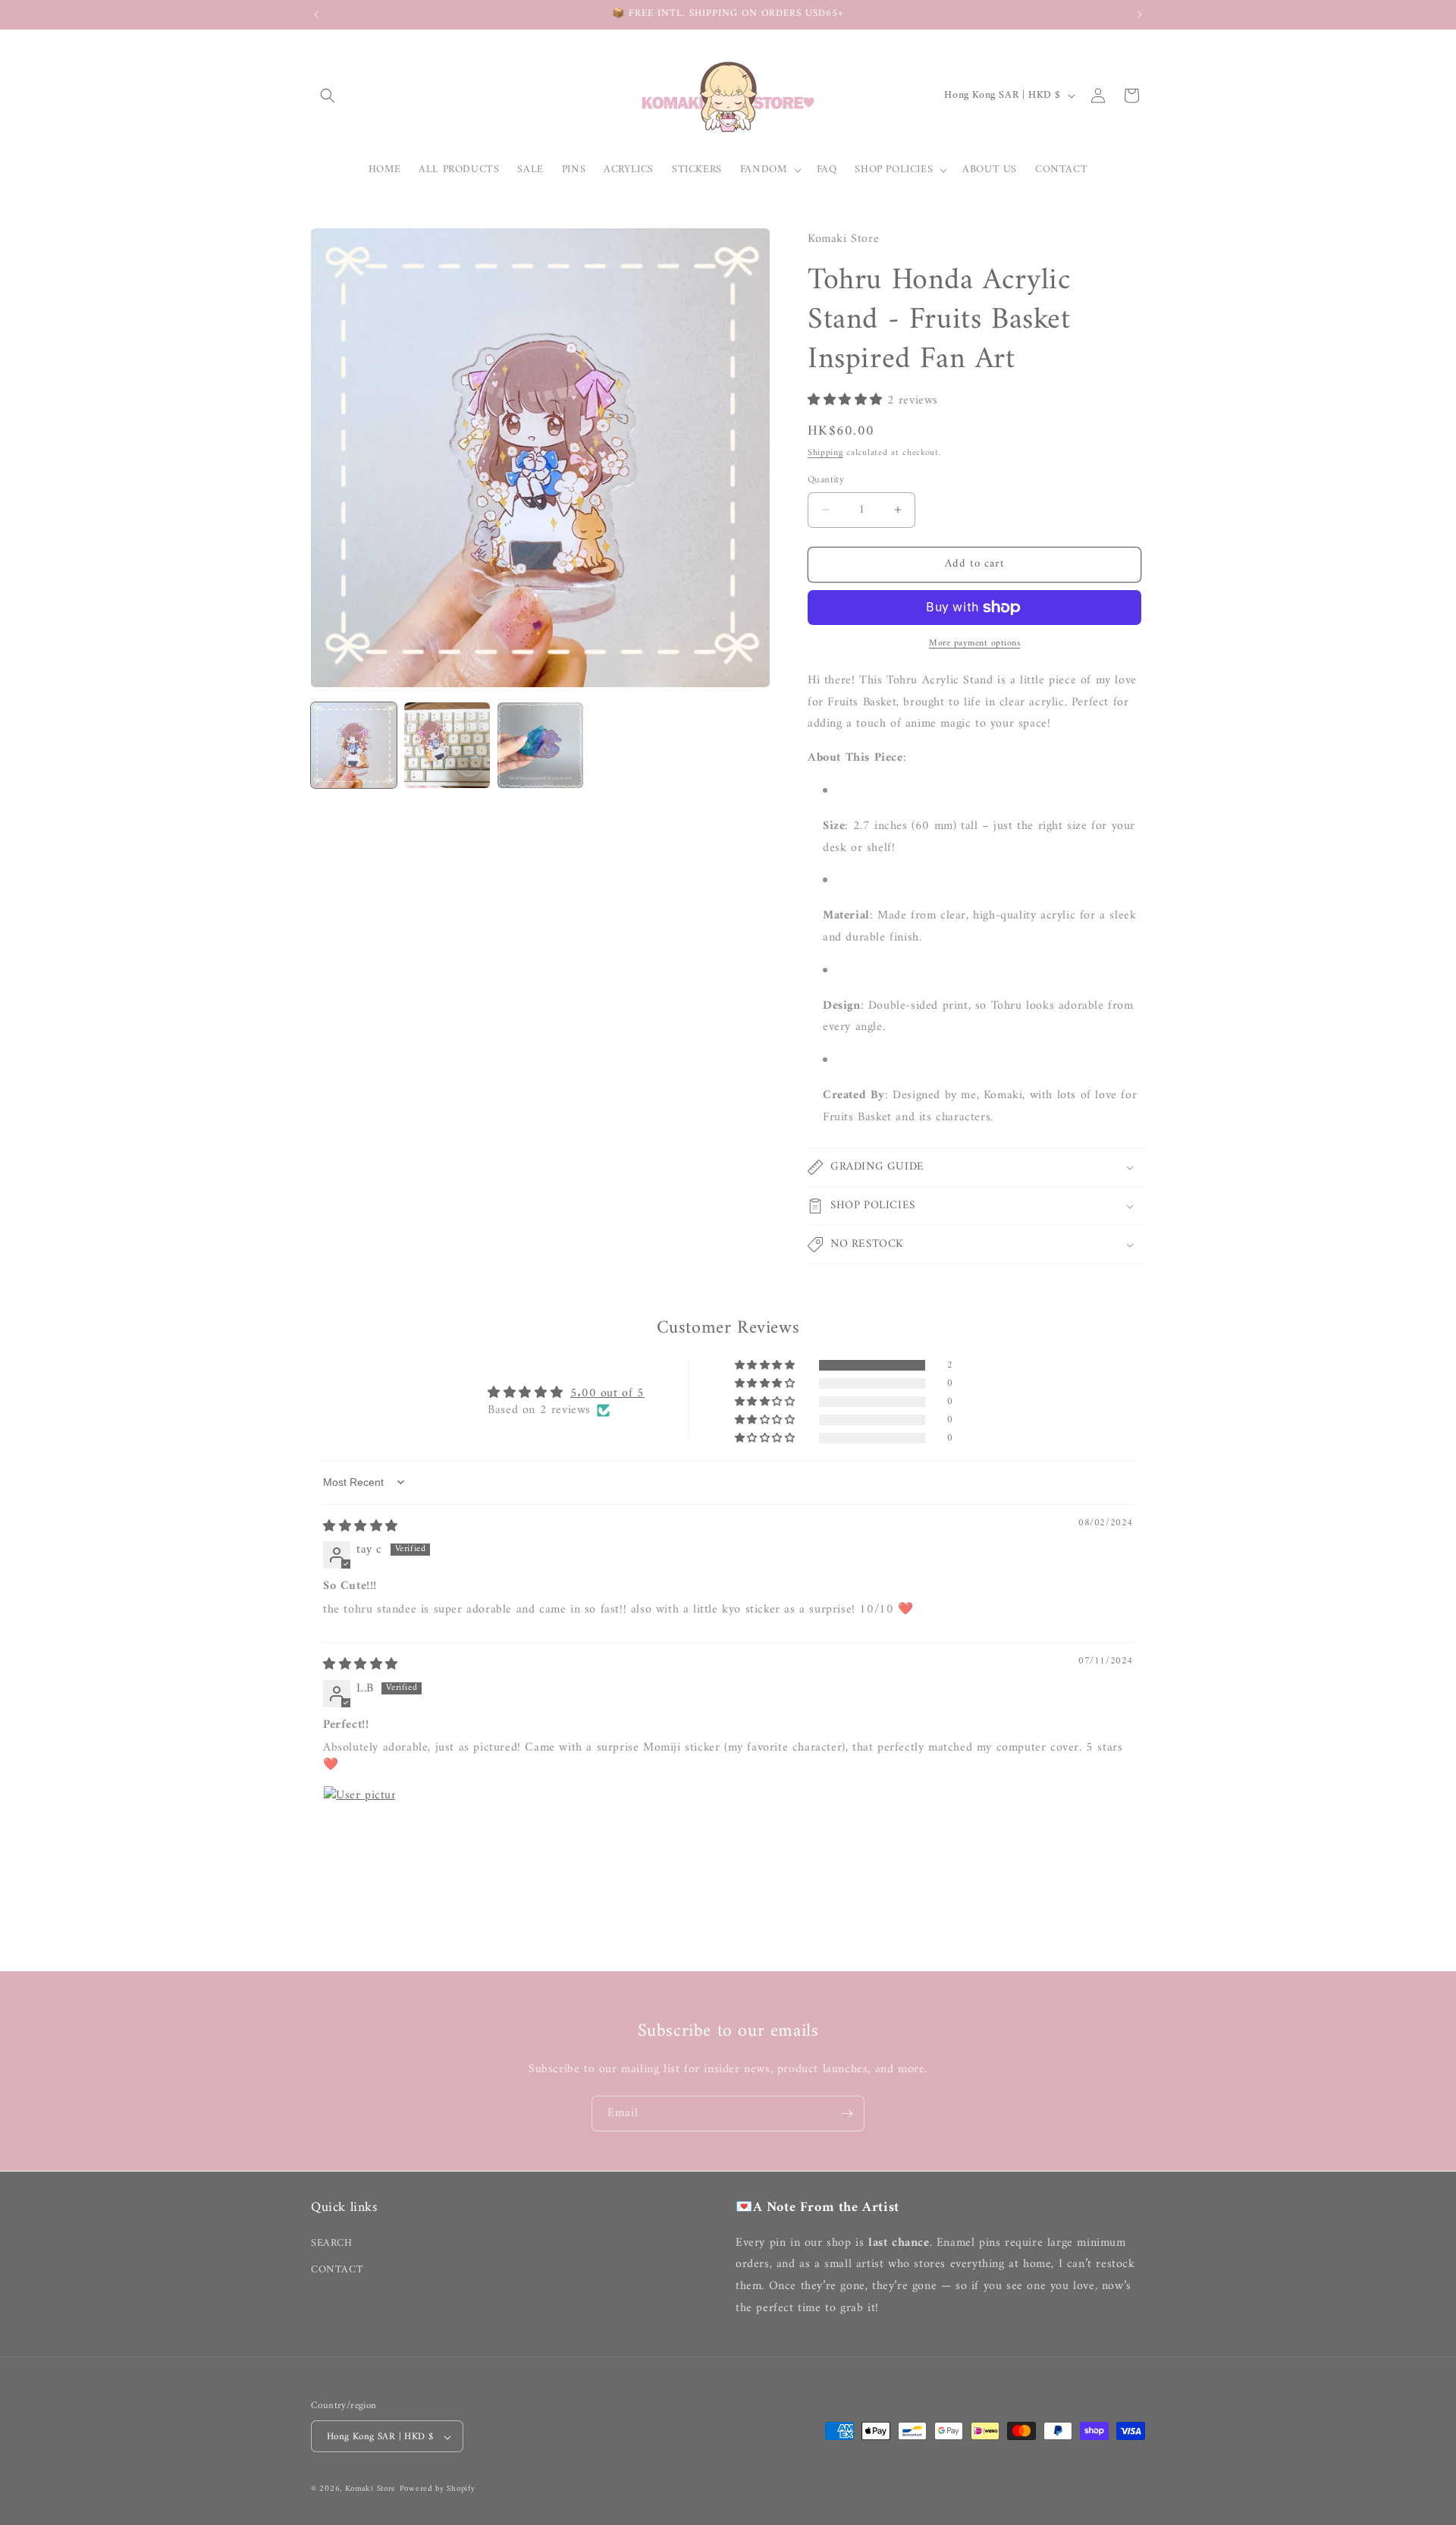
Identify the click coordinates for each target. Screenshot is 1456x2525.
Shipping (825, 453)
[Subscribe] (847, 2114)
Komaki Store (370, 2490)
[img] (361, 1527)
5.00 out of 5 (607, 1393)
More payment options (974, 644)
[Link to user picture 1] (359, 1822)
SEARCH (332, 2242)
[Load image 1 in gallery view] (354, 745)
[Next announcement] (1140, 14)
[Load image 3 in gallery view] (540, 745)
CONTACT (337, 2269)
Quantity (826, 480)
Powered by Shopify (438, 2490)
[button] (328, 96)
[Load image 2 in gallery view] (447, 745)
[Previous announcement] (316, 14)
